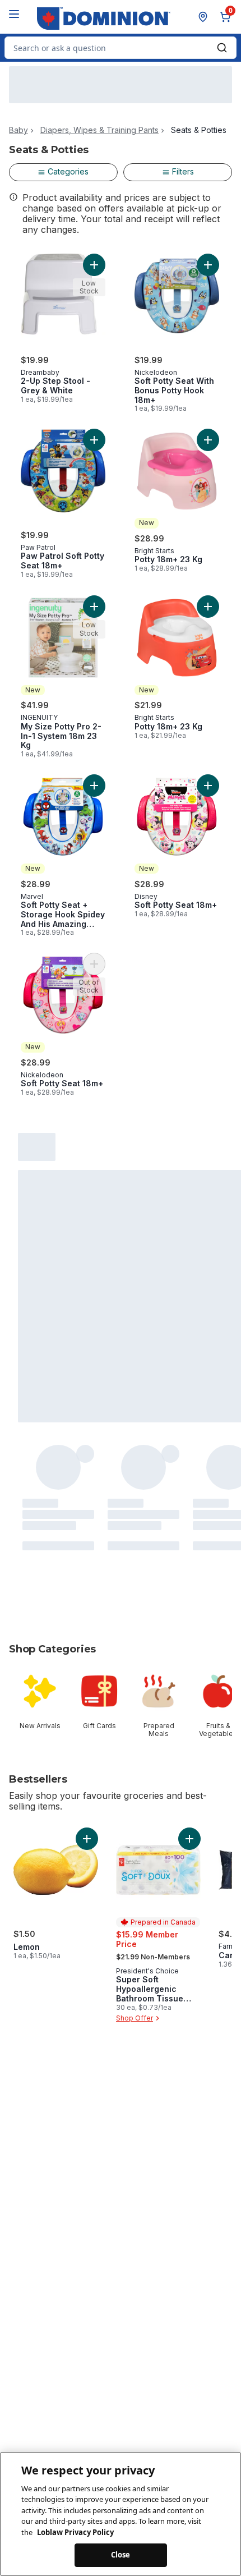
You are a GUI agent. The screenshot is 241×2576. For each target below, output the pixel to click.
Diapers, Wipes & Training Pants (99, 130)
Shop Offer (135, 2018)
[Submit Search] (222, 48)
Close (121, 2555)
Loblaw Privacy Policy (75, 2532)
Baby (18, 130)
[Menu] (14, 14)
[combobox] (121, 48)
